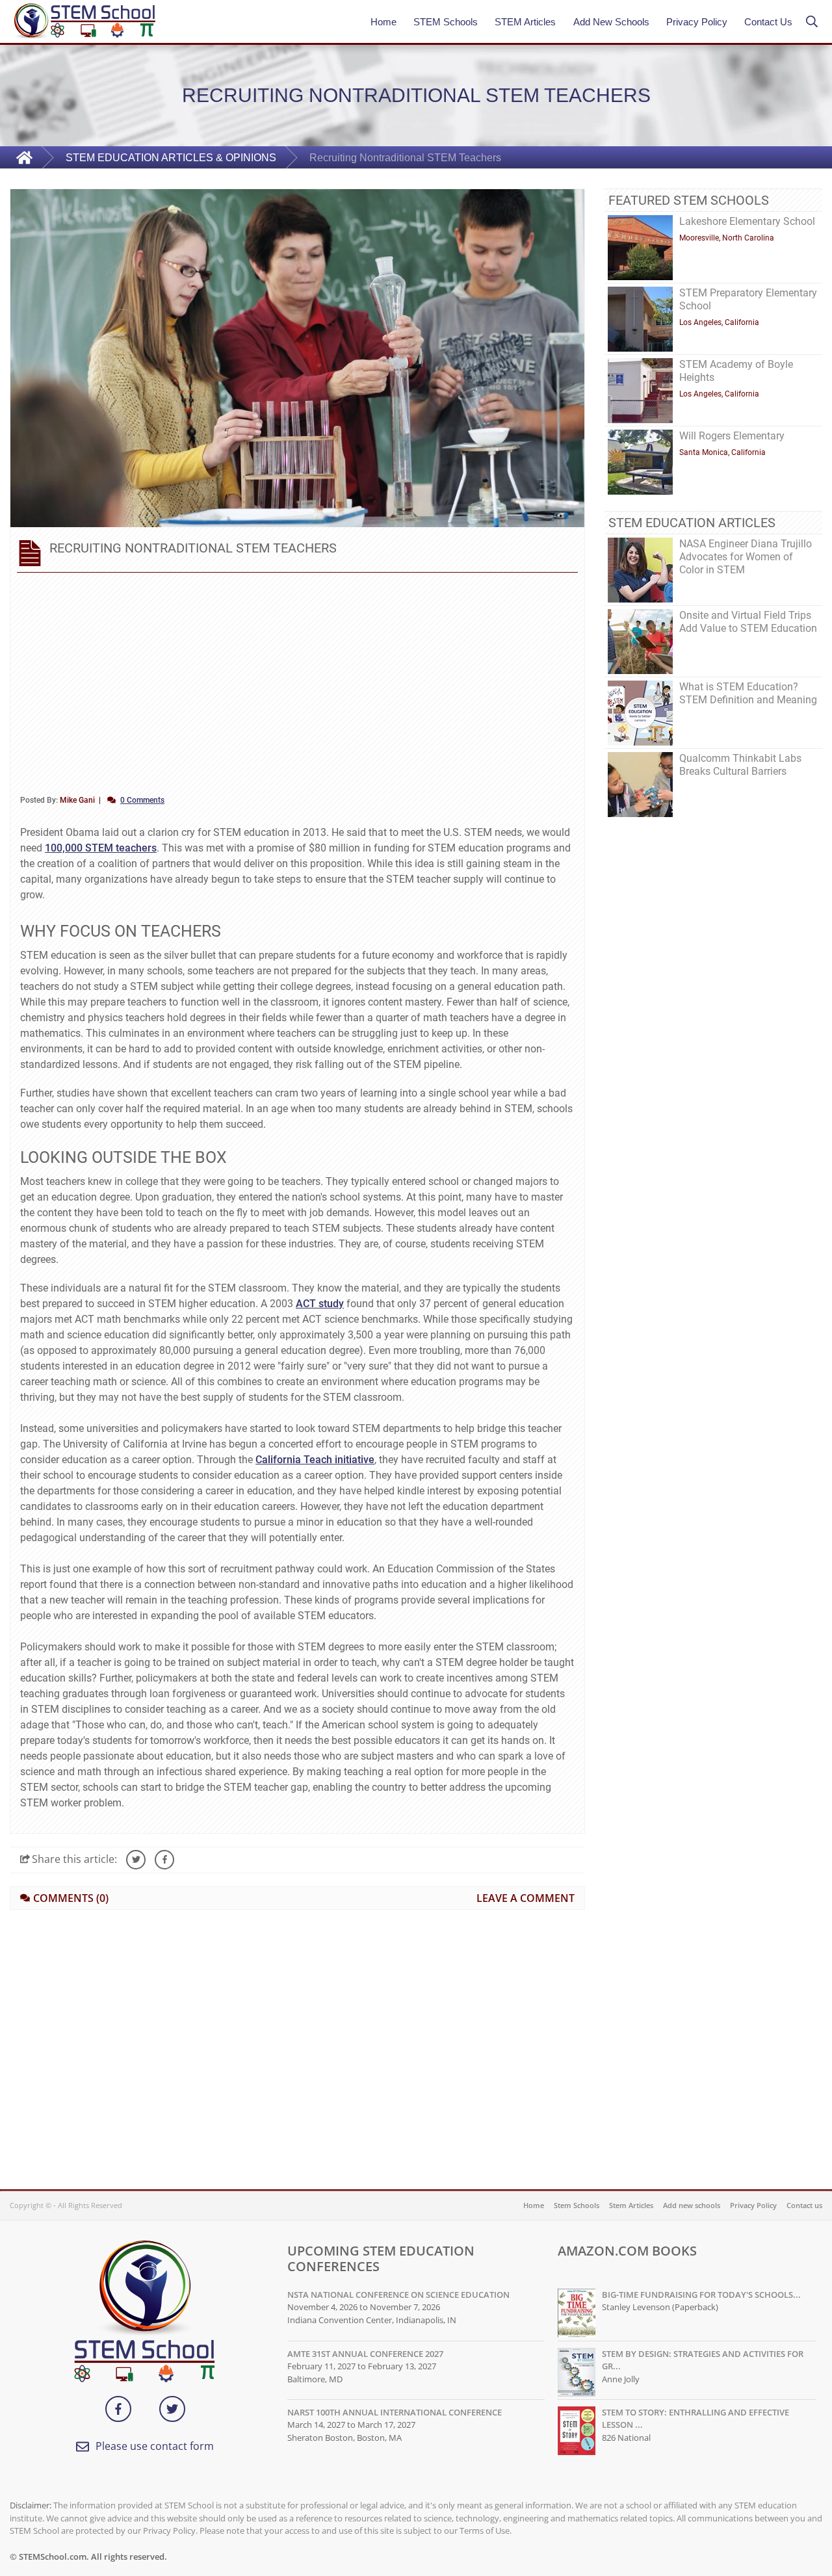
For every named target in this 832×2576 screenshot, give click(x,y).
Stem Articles (631, 2205)
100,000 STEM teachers (101, 848)
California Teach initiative (315, 1460)
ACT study (320, 1304)
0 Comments (142, 800)
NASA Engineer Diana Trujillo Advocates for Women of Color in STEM (746, 557)
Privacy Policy (697, 22)
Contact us (804, 2205)
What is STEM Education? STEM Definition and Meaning (748, 693)
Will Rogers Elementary (732, 436)
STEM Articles (525, 22)
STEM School (189, 2505)
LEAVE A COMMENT (526, 1898)
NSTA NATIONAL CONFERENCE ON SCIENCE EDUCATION (398, 2295)
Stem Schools (577, 2205)
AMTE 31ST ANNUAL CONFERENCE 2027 (365, 2354)
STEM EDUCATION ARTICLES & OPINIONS (171, 158)
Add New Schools (608, 22)
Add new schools (692, 2205)
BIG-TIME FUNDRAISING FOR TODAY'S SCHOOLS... (701, 2295)
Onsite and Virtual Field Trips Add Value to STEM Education (748, 622)
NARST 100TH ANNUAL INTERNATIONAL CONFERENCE (395, 2412)
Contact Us (768, 22)
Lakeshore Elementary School (747, 221)
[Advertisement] (297, 681)
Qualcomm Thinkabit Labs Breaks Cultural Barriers (740, 765)
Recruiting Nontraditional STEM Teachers (405, 158)
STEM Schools (446, 22)
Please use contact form (155, 2446)
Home (383, 22)
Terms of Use (485, 2530)
